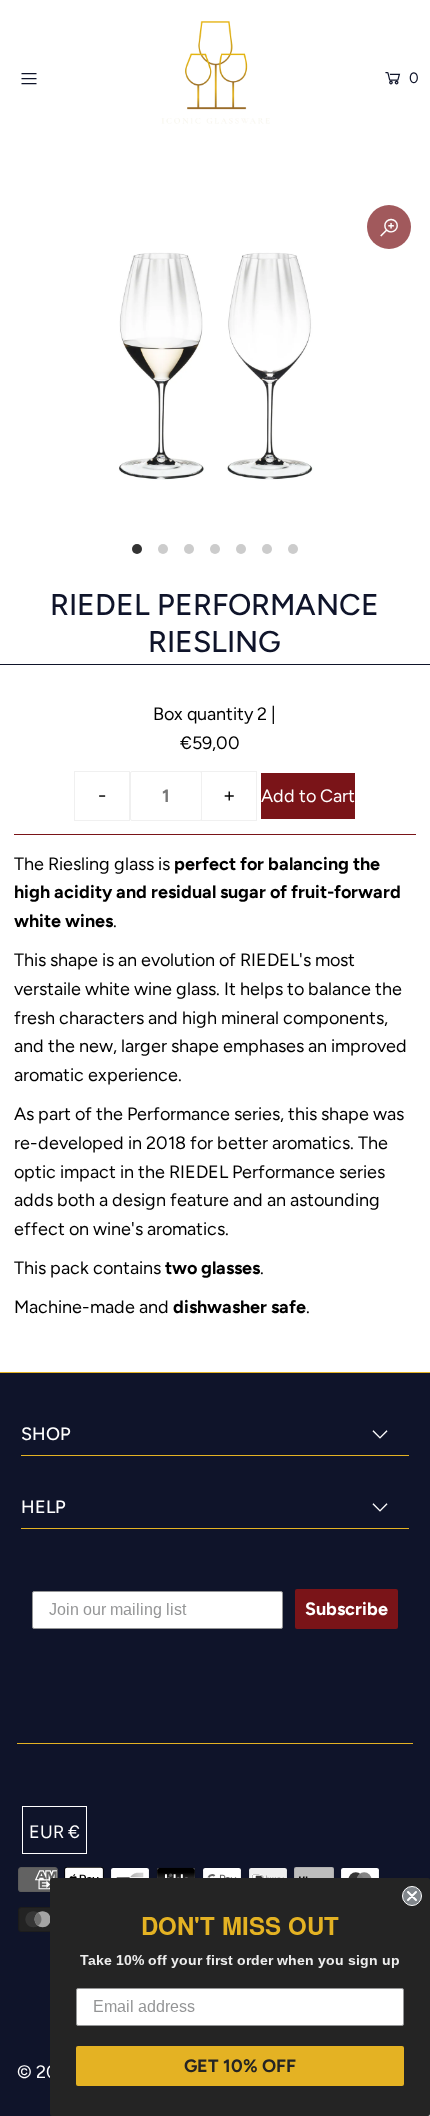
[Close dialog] (412, 1896)
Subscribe (346, 1609)
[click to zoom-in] (389, 227)
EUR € (54, 1832)
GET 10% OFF (240, 2066)
